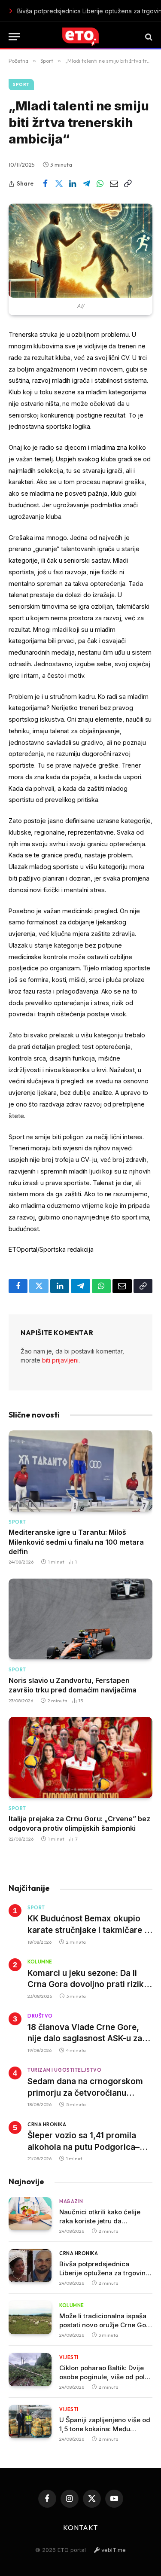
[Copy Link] (128, 184)
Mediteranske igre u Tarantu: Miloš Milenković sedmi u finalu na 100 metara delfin (76, 1542)
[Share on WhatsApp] (100, 184)
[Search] (148, 37)
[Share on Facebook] (45, 184)
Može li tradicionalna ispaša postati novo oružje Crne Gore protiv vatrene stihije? (106, 2325)
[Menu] (14, 37)
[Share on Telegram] (86, 184)
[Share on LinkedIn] (73, 184)
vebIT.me (113, 2550)
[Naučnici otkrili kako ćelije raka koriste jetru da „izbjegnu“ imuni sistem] (30, 2214)
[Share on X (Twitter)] (59, 184)
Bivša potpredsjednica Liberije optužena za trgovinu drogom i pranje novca (104, 2273)
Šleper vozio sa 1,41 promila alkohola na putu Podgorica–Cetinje (84, 2147)
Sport (21, 84)
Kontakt (81, 2527)
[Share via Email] (114, 184)
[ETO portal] (80, 37)
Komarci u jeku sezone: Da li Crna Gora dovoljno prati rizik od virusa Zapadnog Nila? (86, 1985)
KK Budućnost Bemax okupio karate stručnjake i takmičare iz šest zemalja (89, 1930)
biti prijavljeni (60, 1360)
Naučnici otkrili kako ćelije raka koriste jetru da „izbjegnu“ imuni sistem (100, 2221)
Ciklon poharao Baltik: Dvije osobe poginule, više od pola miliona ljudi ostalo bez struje (105, 2377)
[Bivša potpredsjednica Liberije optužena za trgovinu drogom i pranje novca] (30, 2266)
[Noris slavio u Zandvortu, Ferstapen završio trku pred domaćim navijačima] (80, 1619)
